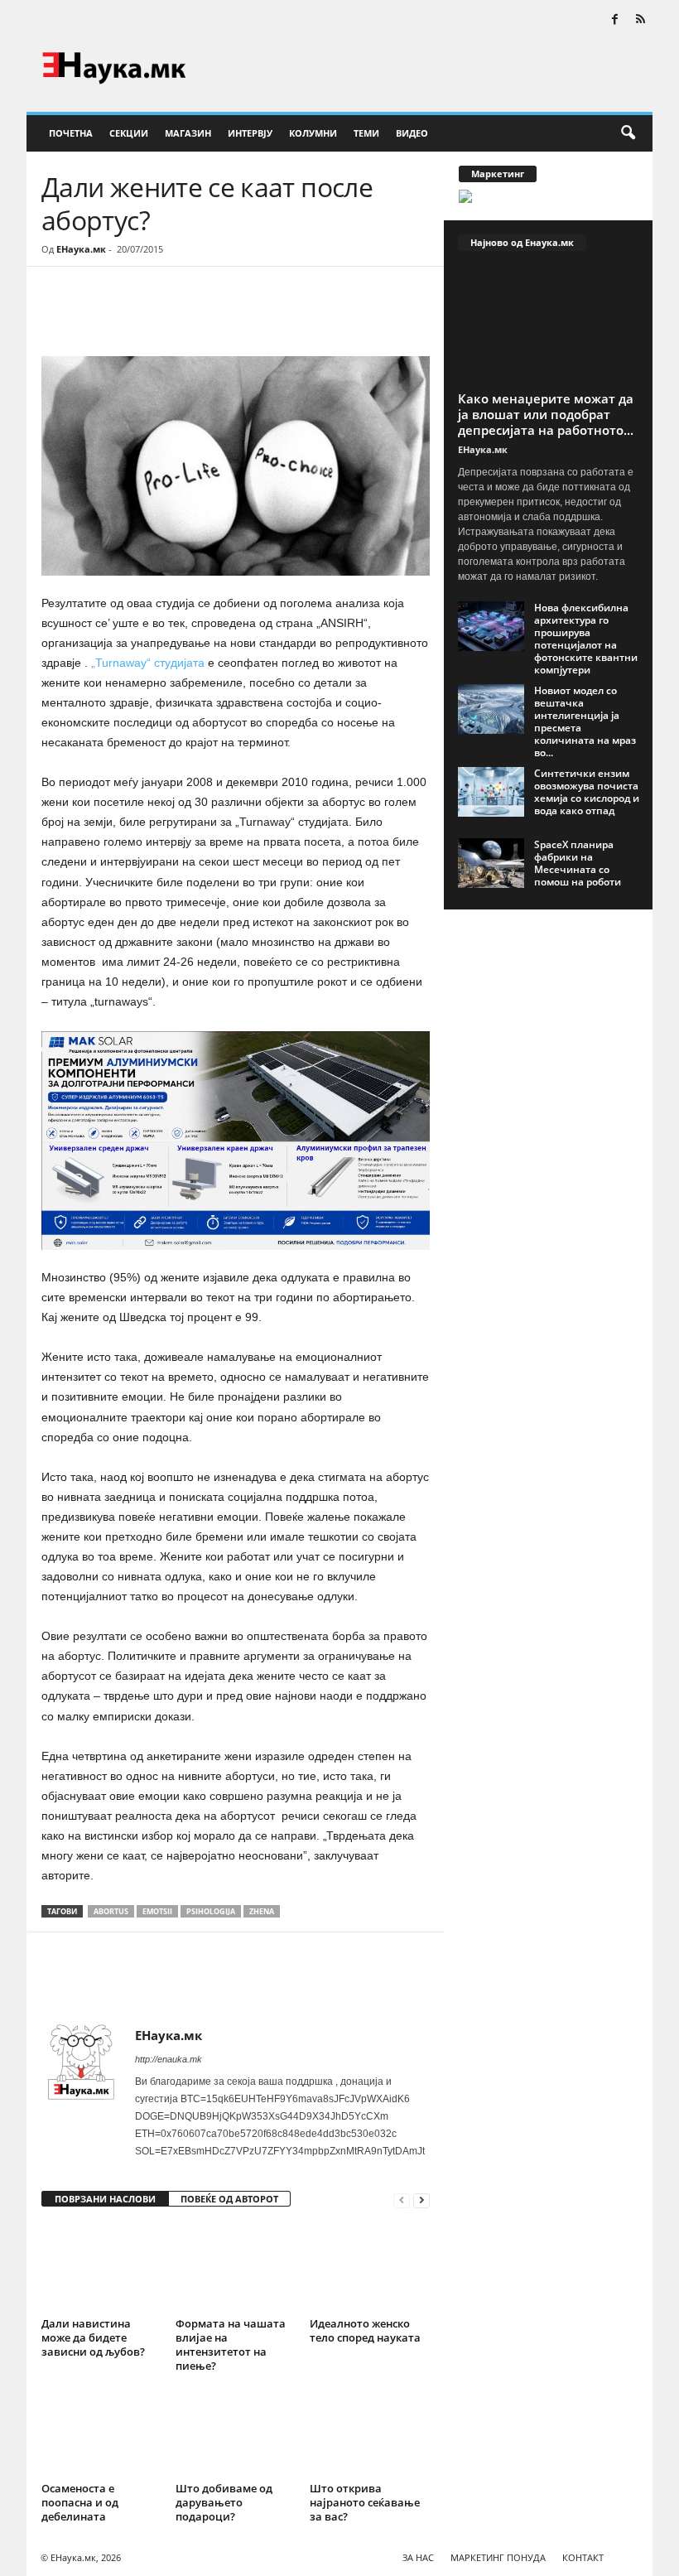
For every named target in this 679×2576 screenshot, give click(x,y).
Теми (366, 133)
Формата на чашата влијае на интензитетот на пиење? (231, 2344)
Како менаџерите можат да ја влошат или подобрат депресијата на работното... (546, 414)
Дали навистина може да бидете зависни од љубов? (93, 2337)
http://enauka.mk (169, 2059)
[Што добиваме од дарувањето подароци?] (236, 2432)
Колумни (313, 133)
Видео (412, 133)
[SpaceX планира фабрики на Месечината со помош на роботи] (491, 863)
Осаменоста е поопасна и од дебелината (80, 2502)
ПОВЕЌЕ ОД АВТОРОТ (229, 2199)
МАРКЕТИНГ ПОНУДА (498, 2557)
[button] (628, 133)
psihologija (211, 1911)
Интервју (250, 133)
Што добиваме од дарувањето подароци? (224, 2502)
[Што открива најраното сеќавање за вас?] (370, 2432)
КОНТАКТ (583, 2557)
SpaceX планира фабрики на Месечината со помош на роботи (578, 863)
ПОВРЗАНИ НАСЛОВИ (105, 2199)
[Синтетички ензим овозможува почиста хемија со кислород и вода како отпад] (491, 792)
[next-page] (421, 2200)
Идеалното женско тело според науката (365, 2330)
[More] (195, 316)
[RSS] (640, 20)
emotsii (157, 1911)
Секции (129, 133)
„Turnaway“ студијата (148, 663)
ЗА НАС (418, 2557)
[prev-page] (402, 2200)
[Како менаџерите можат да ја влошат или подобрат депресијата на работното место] (549, 326)
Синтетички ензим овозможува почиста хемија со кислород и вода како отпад (587, 792)
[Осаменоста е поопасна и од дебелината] (101, 2432)
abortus (111, 1911)
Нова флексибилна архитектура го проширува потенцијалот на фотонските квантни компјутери (586, 639)
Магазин (188, 133)
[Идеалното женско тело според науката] (370, 2266)
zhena (262, 1911)
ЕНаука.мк (81, 249)
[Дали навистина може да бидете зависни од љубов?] (101, 2266)
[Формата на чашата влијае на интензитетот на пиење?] (236, 2266)
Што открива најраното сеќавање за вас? (365, 2502)
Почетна (71, 133)
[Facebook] (614, 20)
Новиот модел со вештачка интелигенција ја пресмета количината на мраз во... (585, 721)
